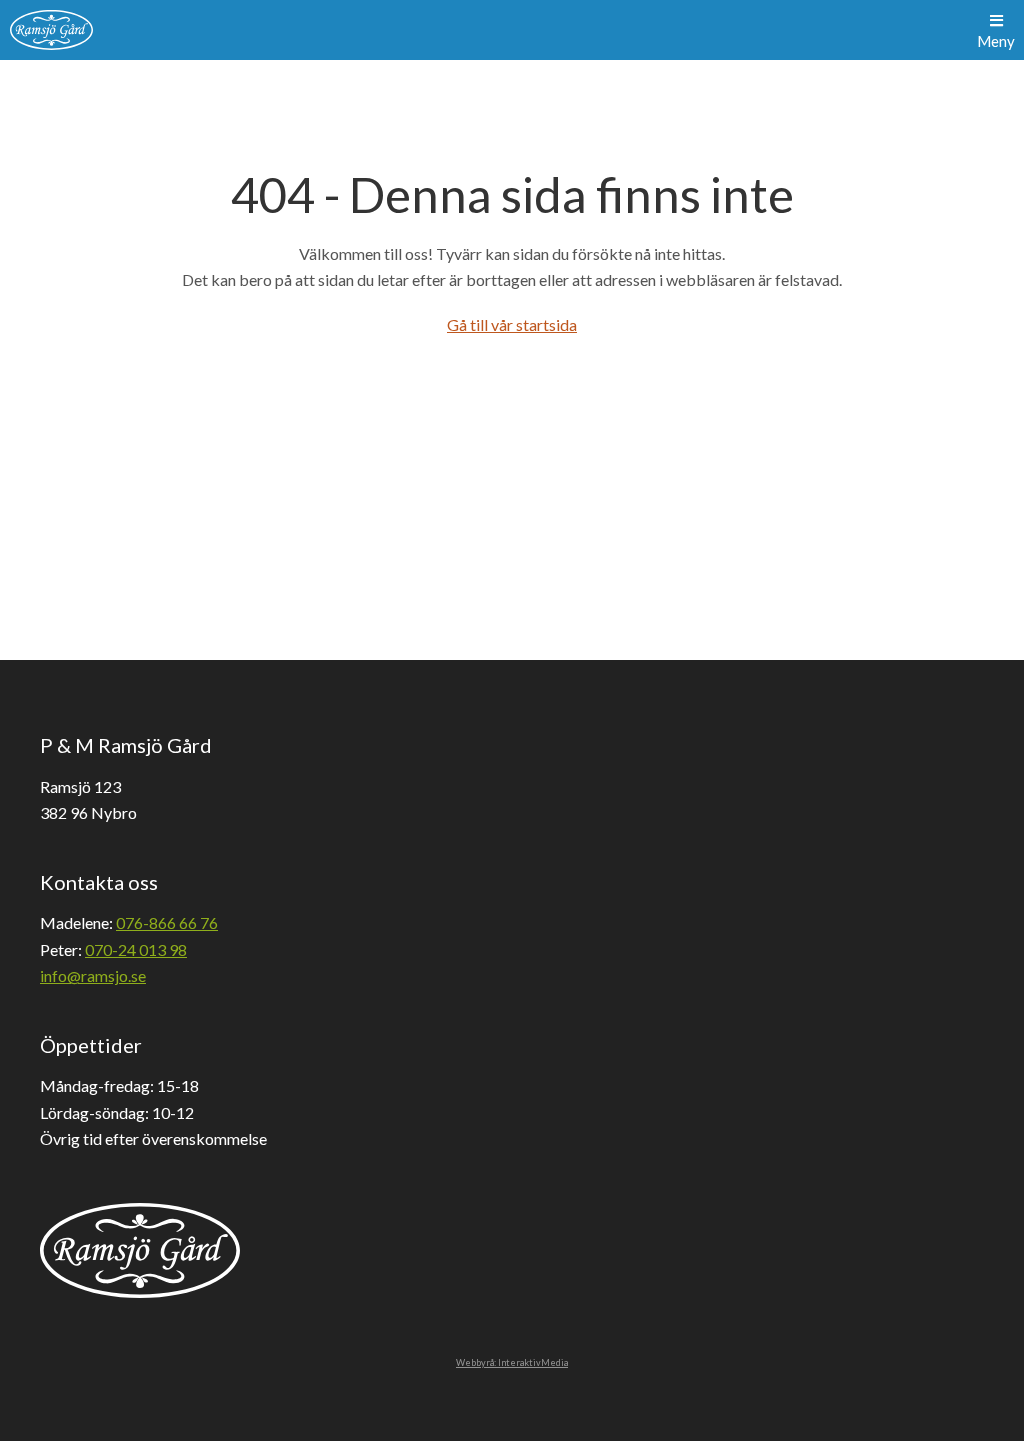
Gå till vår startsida (512, 324)
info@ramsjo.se (93, 975)
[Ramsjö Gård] (51, 30)
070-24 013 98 (136, 949)
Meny (996, 41)
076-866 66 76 (167, 922)
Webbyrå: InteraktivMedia (512, 1362)
